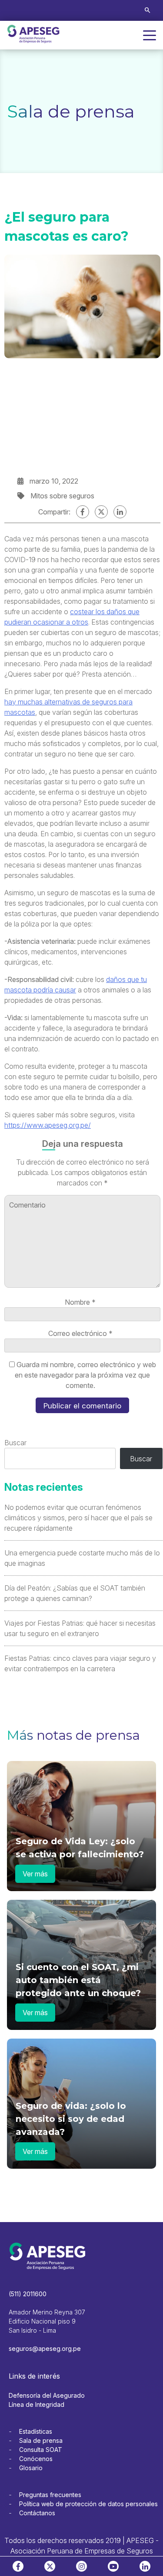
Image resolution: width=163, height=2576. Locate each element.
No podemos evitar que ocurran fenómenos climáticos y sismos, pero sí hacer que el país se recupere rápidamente (78, 1518)
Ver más (35, 1874)
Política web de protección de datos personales (88, 2504)
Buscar (15, 1443)
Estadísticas (36, 2431)
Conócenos (36, 2459)
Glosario (31, 2468)
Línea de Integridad (37, 2404)
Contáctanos (37, 2513)
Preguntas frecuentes (50, 2495)
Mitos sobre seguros (62, 496)
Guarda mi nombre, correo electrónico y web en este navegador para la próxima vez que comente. (85, 1375)
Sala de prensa (41, 2440)
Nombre (80, 1302)
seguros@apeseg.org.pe (45, 2349)
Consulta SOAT (41, 2450)
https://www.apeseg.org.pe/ (48, 1125)
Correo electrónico (80, 1333)
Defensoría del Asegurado (47, 2395)
